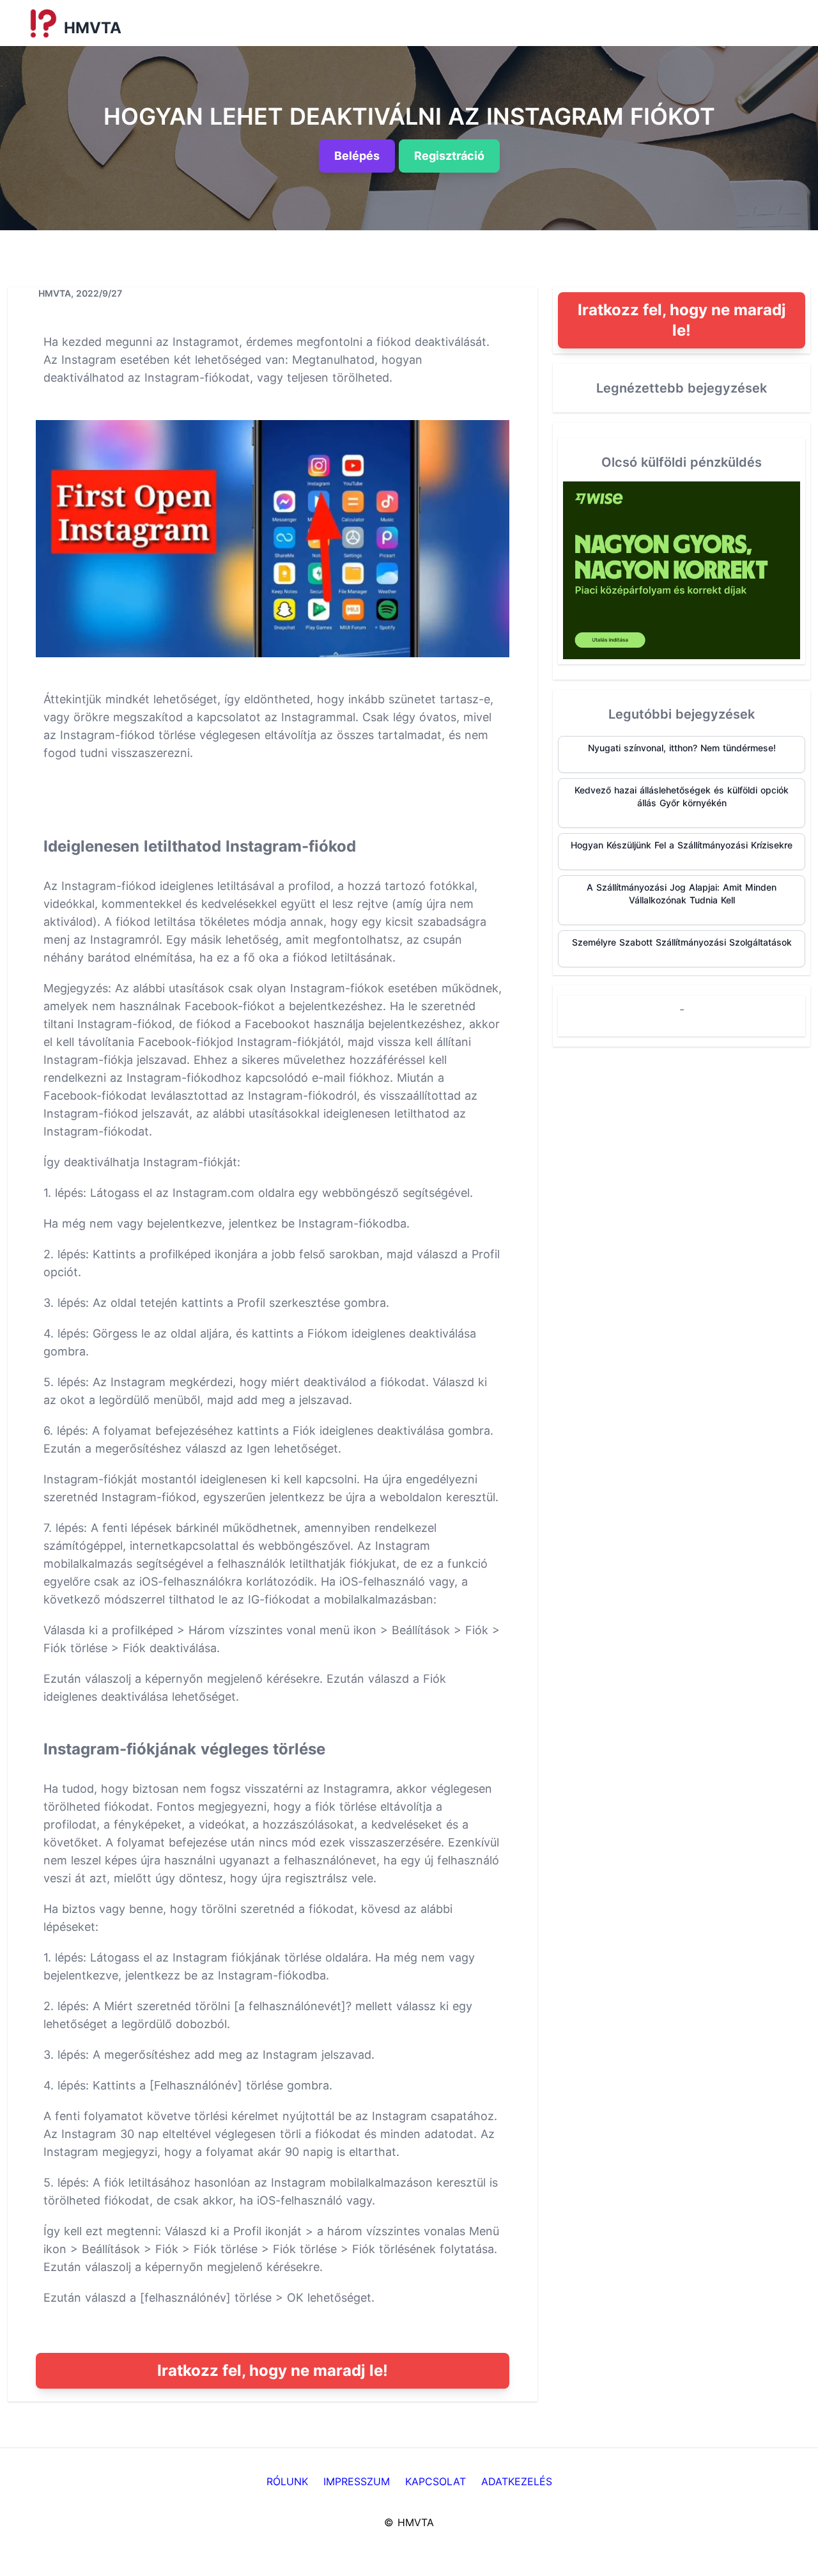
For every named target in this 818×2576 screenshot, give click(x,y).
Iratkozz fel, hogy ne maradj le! (273, 2370)
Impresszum (357, 2481)
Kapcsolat (436, 2481)
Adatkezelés (517, 2481)
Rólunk (287, 2481)
